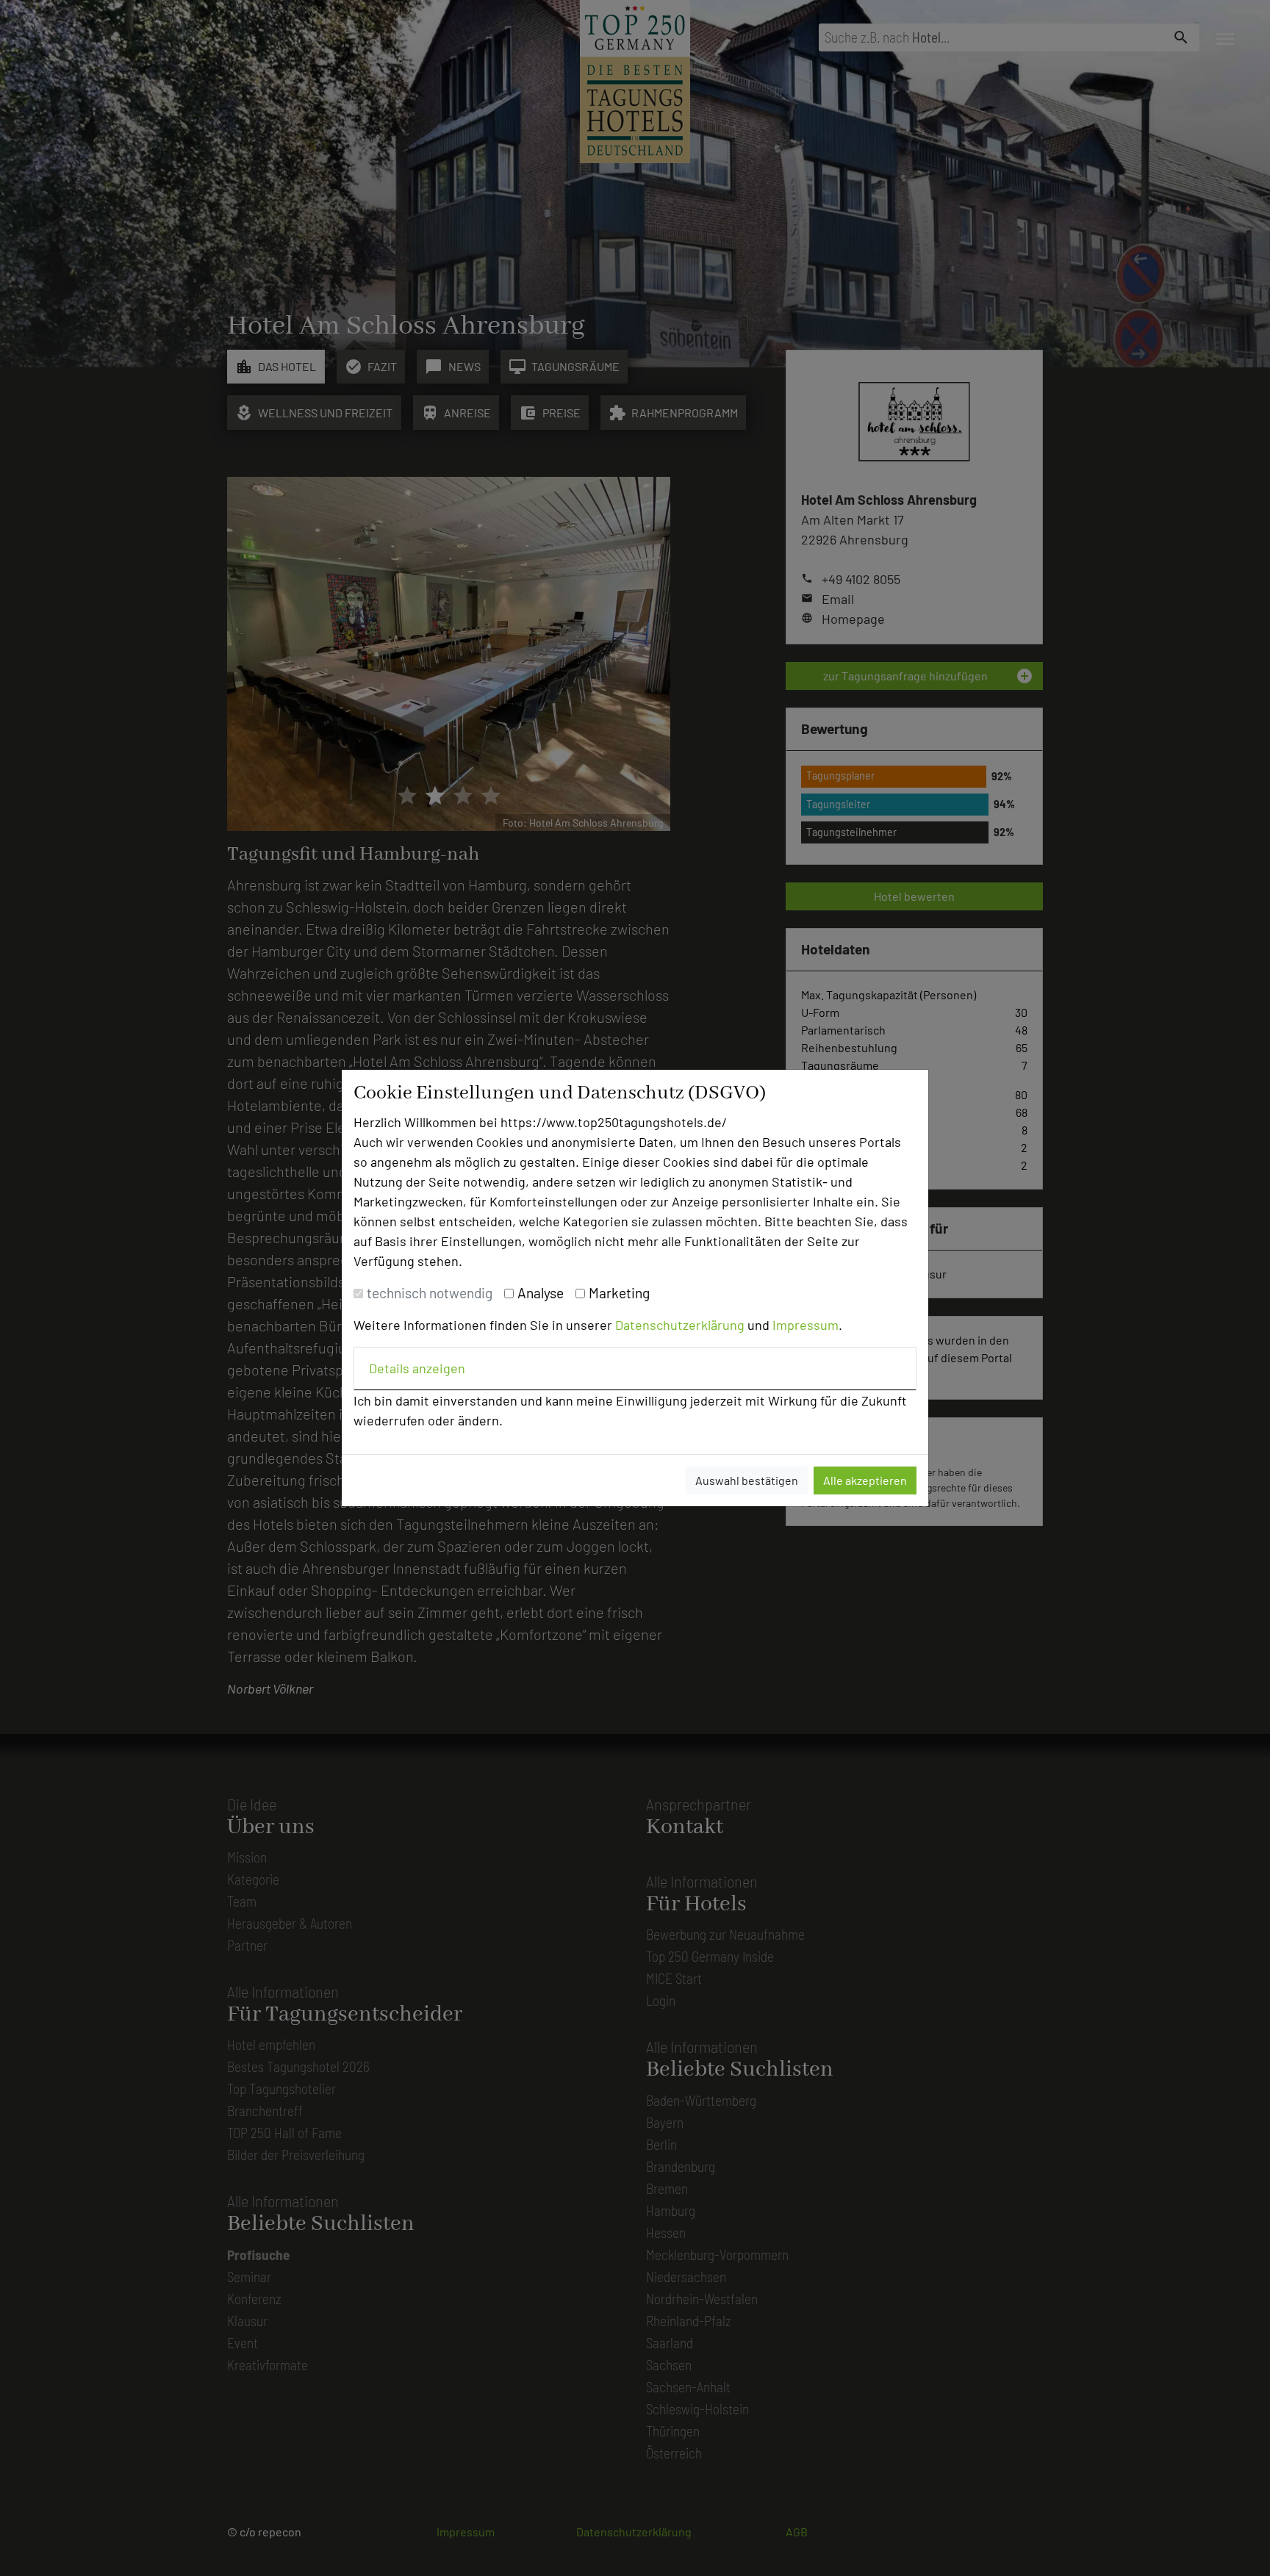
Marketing (619, 1293)
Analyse (541, 1293)
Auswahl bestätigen (747, 1480)
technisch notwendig (430, 1293)
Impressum (806, 1325)
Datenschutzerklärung (680, 1325)
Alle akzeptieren (865, 1480)
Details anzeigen (417, 1368)
